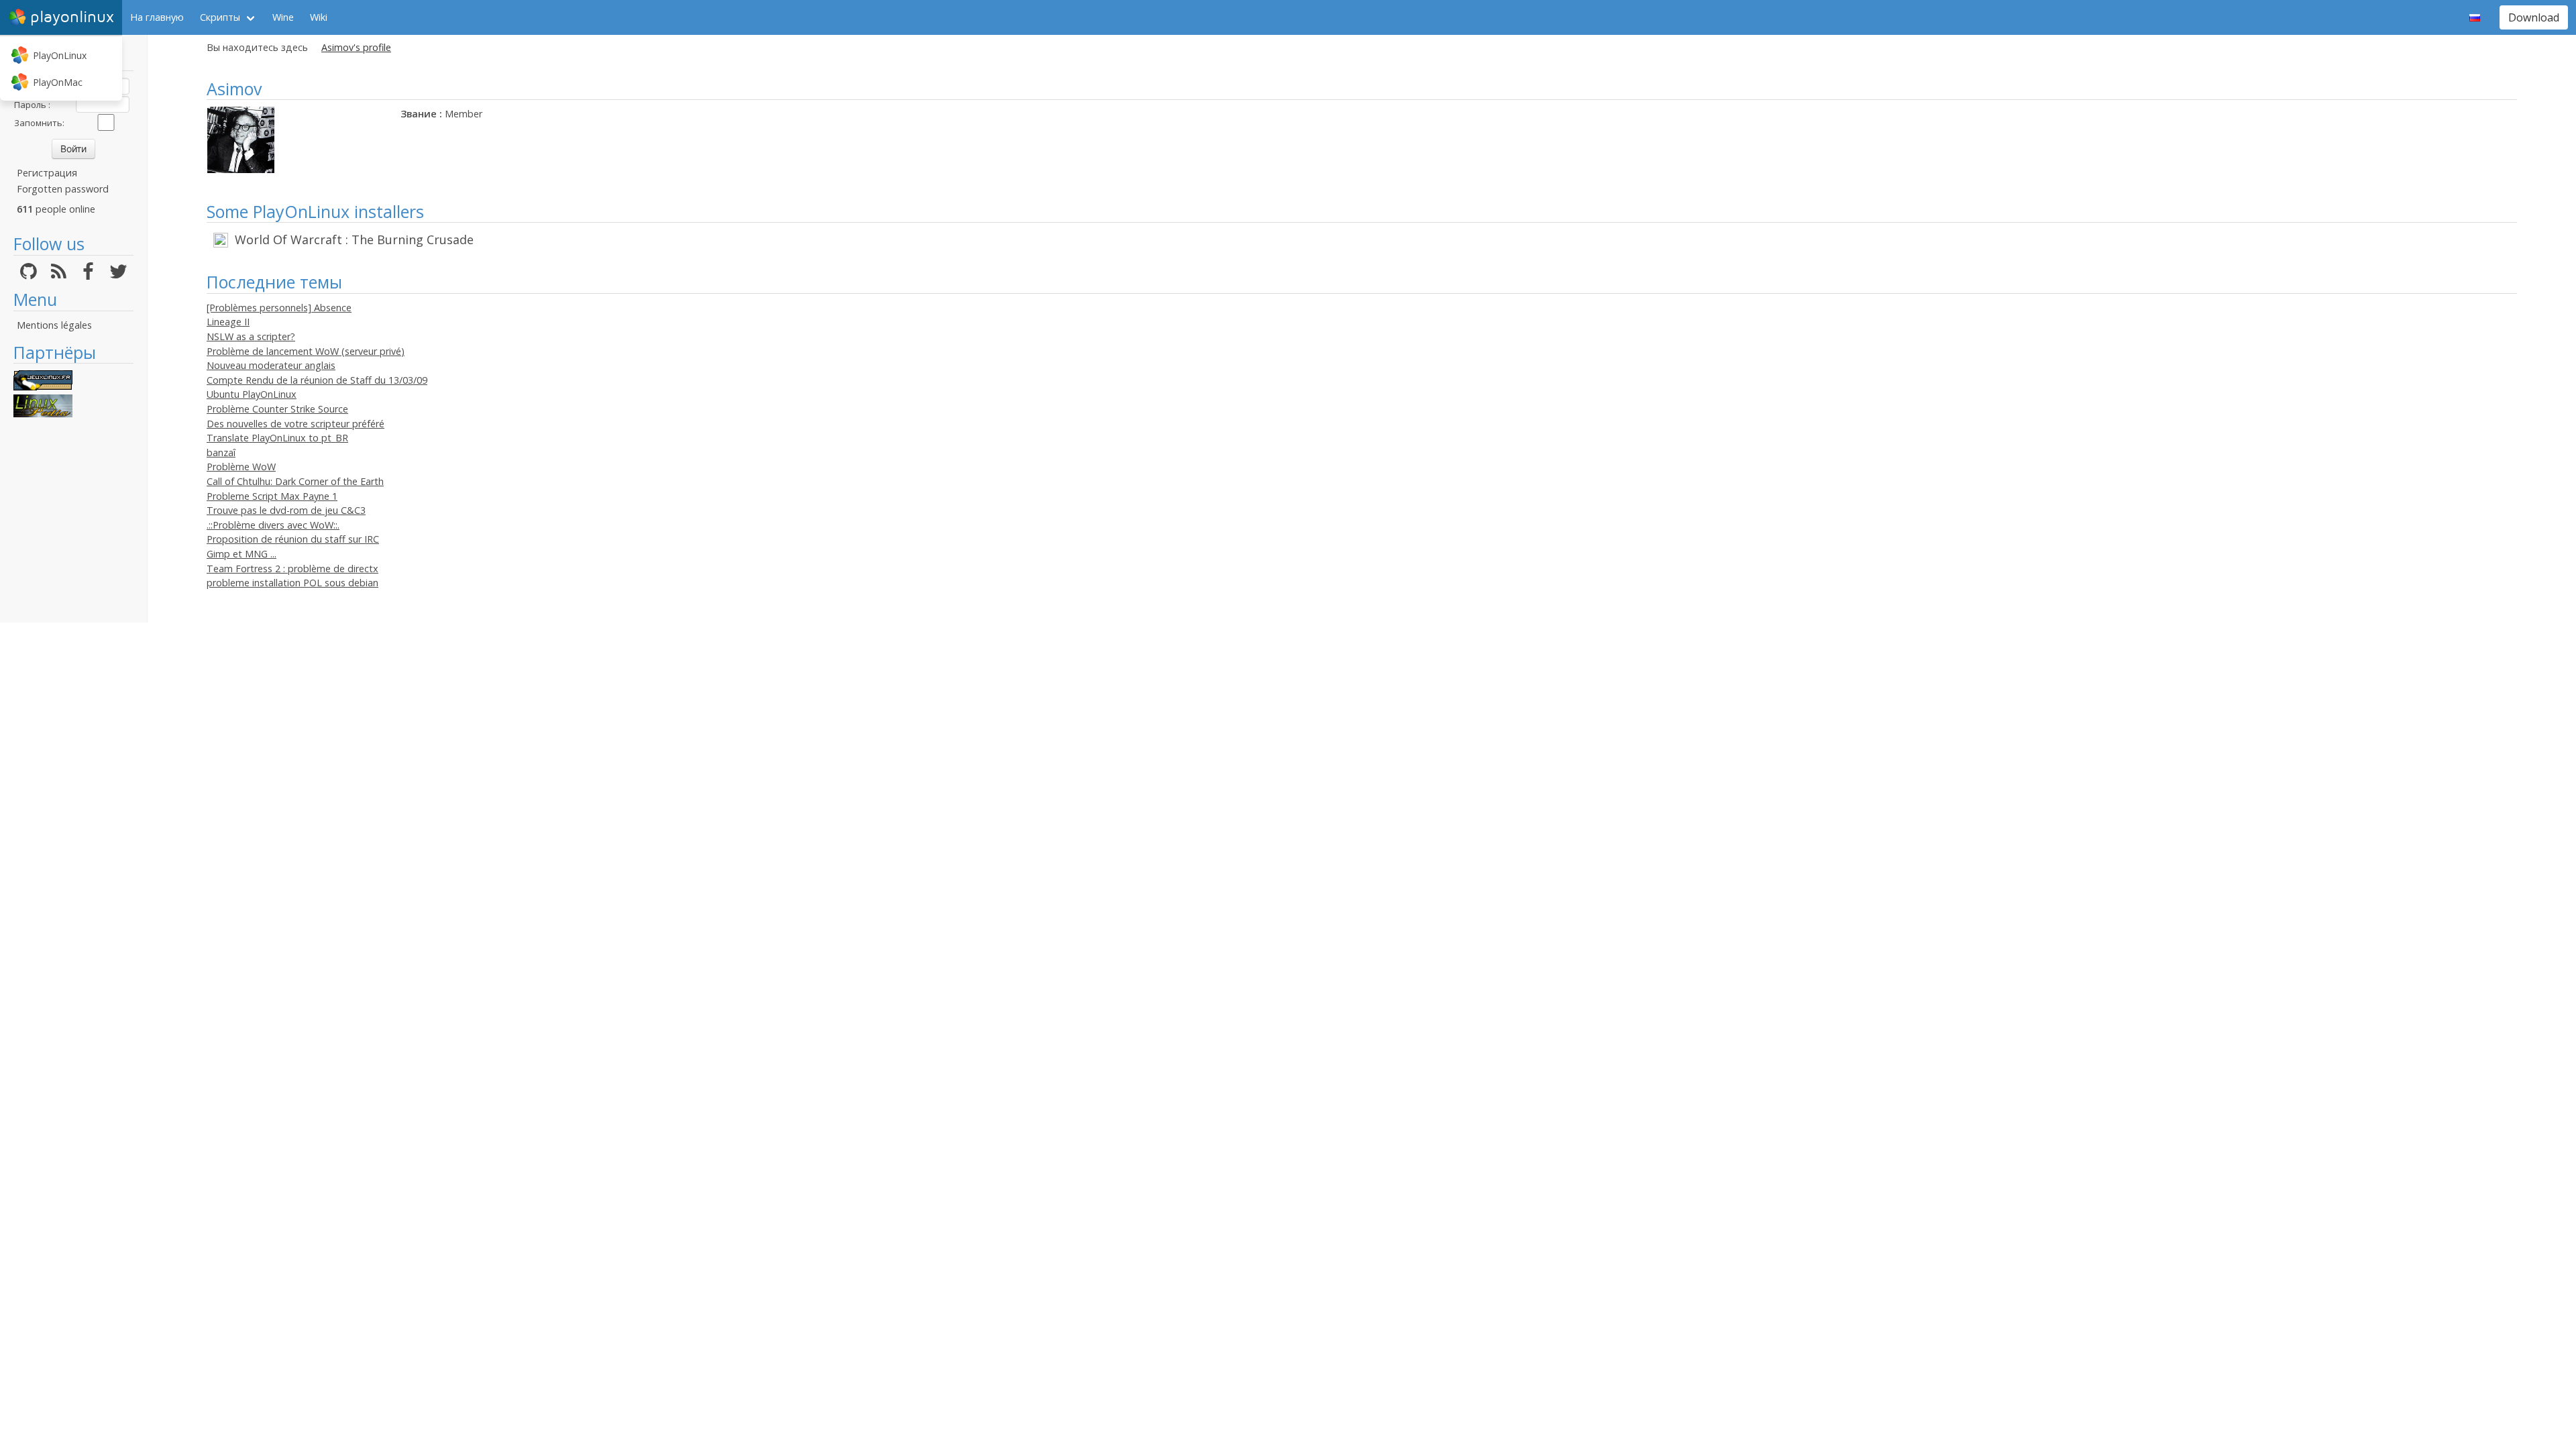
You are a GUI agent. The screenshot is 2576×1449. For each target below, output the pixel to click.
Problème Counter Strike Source (277, 409)
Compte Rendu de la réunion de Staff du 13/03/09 (317, 380)
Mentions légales (54, 325)
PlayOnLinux (60, 55)
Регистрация (47, 173)
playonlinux (72, 17)
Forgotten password (63, 189)
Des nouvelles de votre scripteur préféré (296, 424)
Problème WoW (241, 467)
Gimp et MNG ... (241, 554)
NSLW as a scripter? (251, 336)
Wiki (319, 17)
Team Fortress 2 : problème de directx (292, 569)
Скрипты (220, 17)
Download (2534, 17)
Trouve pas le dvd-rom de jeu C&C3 (286, 510)
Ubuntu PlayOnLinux (252, 394)
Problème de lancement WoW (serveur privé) (306, 351)
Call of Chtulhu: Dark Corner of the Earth (295, 481)
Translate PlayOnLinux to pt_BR (277, 438)
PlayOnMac (58, 82)
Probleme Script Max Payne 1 (272, 496)
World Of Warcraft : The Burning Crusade (354, 239)
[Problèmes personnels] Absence (279, 308)
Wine (283, 17)
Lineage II (228, 322)
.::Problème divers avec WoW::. (273, 525)
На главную (157, 17)
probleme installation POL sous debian (292, 583)
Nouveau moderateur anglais (271, 365)
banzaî (221, 452)
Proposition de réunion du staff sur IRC (293, 539)
